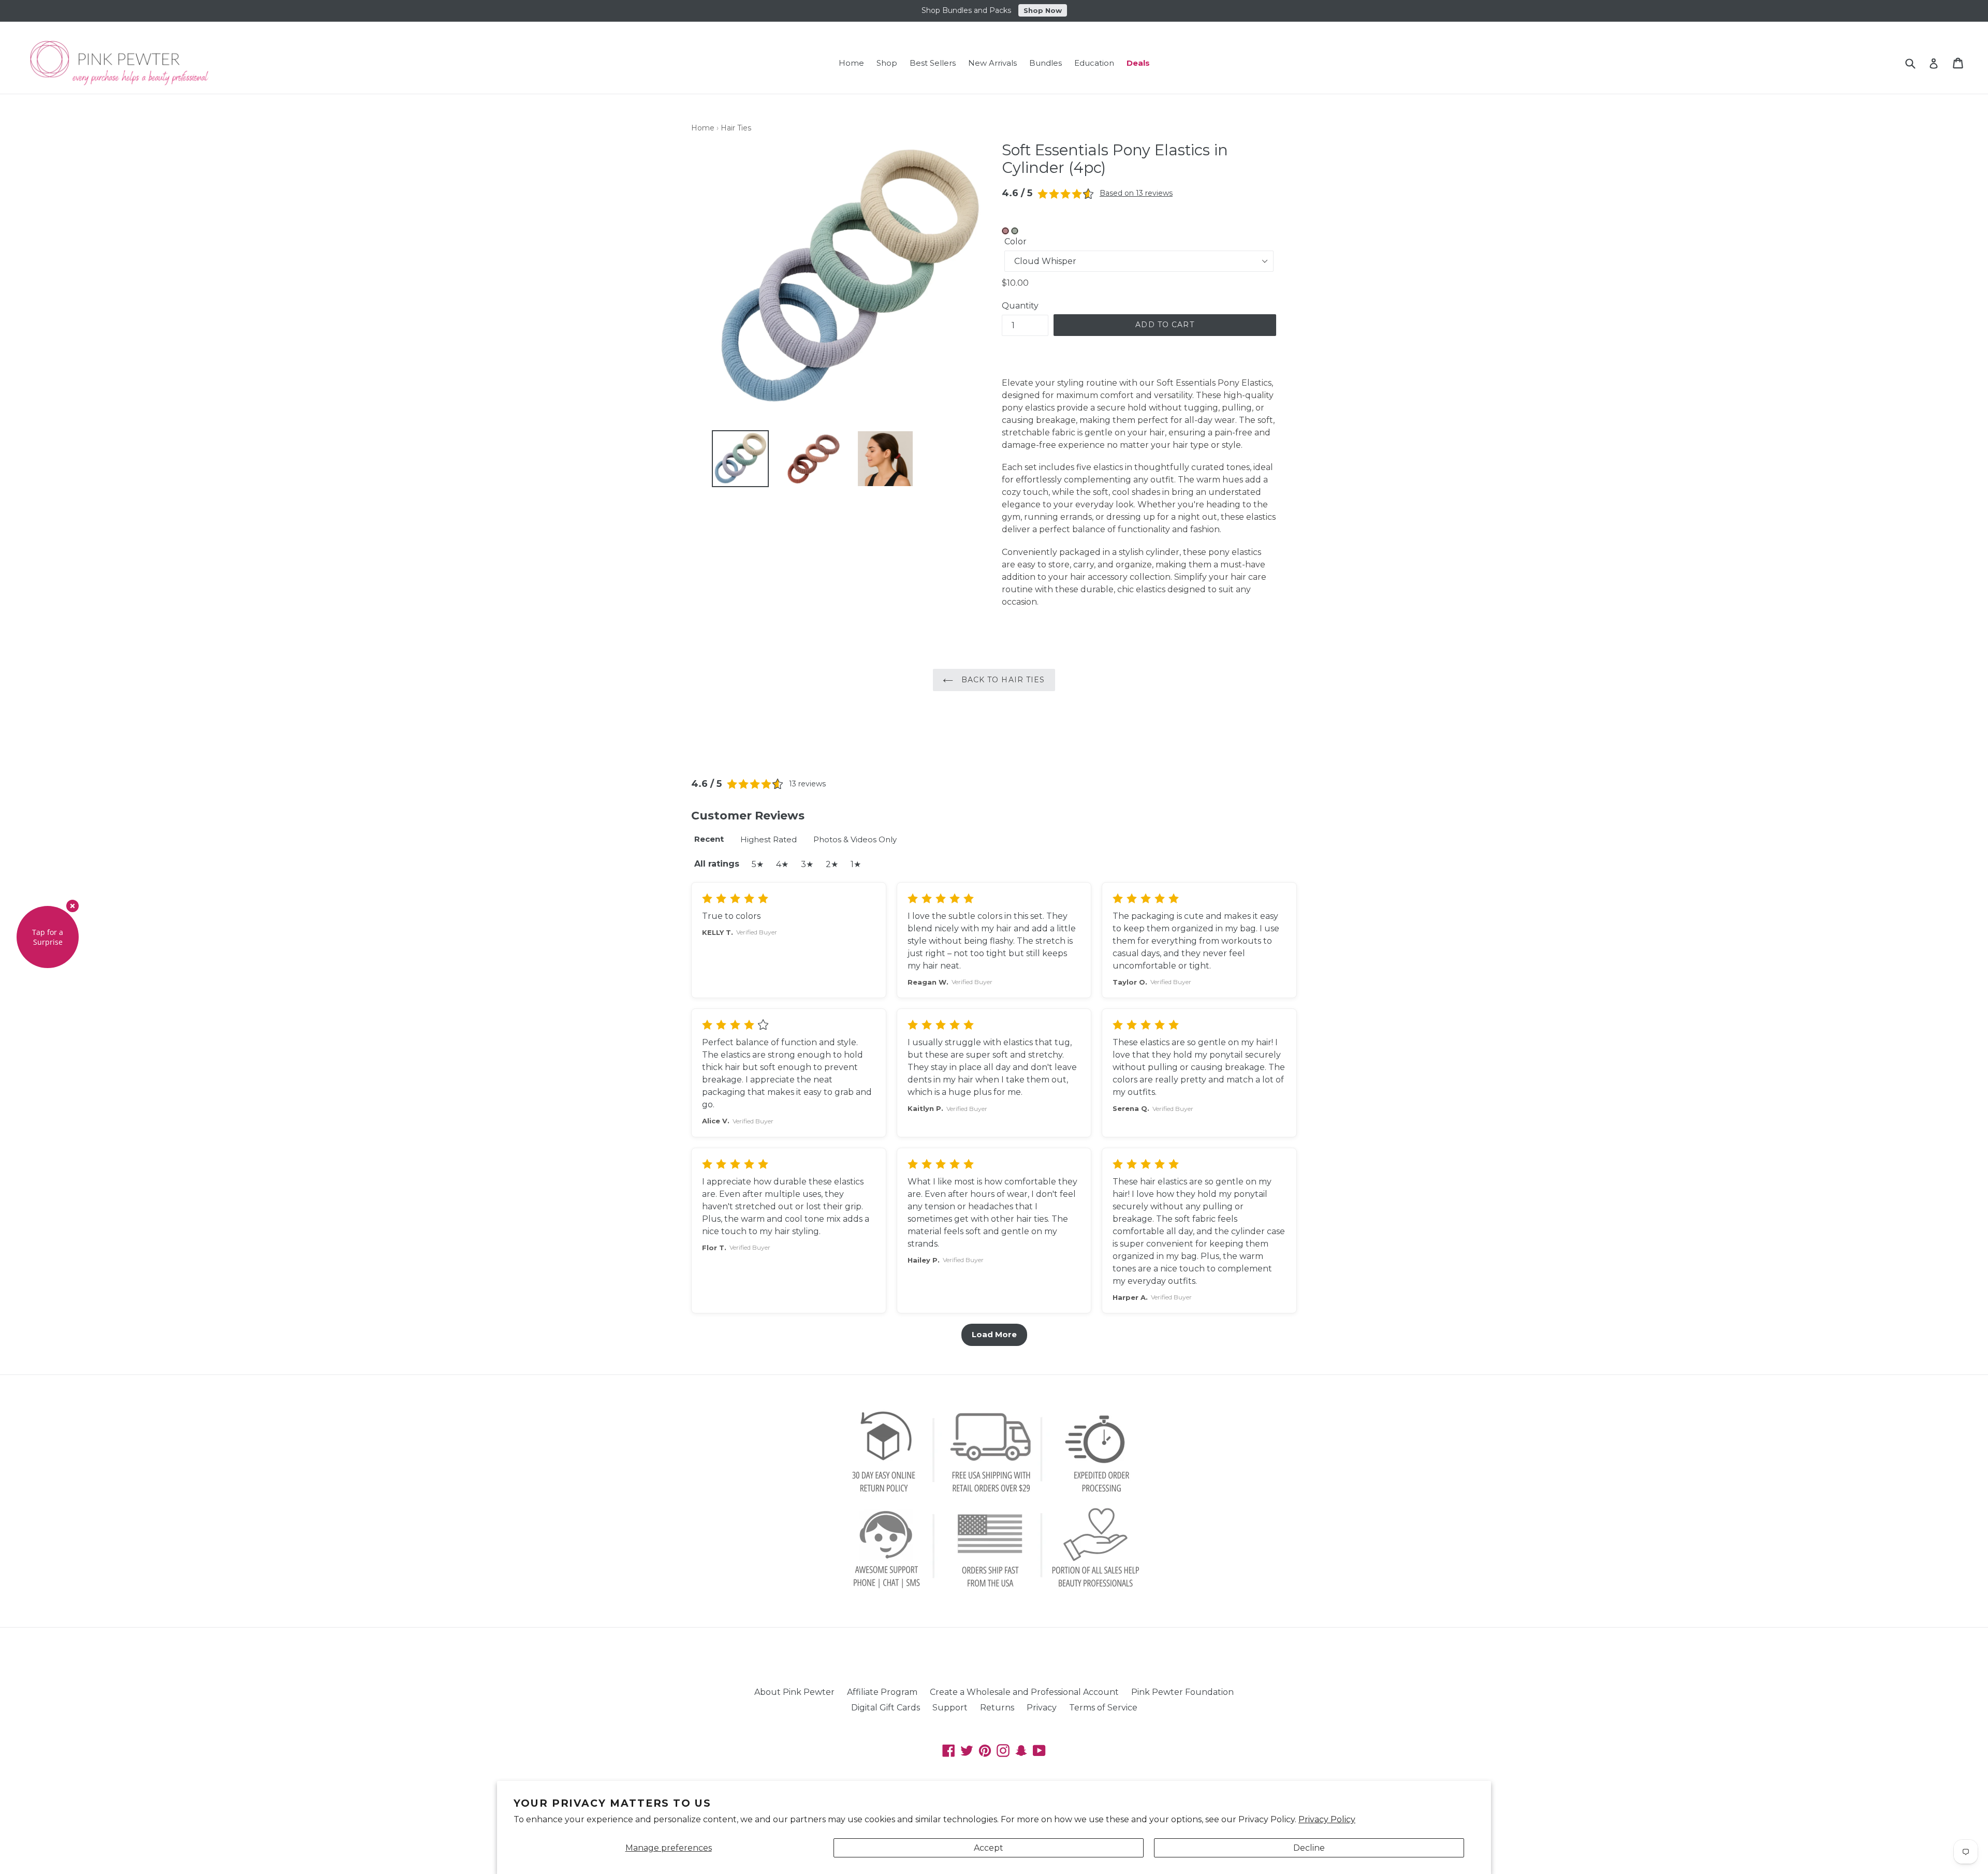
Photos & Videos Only (855, 839)
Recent (709, 839)
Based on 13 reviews (1136, 193)
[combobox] (1917, 63)
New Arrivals (992, 63)
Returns (997, 1708)
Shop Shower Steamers (1049, 10)
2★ (832, 864)
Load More (994, 1334)
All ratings (717, 864)
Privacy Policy (1327, 1819)
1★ (856, 864)
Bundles (1046, 63)
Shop (887, 63)
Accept (989, 1848)
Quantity (1020, 306)
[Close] (72, 906)
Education (1094, 63)
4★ (782, 864)
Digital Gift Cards (886, 1708)
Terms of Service (1103, 1708)
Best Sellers (933, 63)
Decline (1309, 1848)
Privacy (1042, 1708)
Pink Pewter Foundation (1182, 1692)
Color (1015, 241)
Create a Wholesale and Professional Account (1024, 1692)
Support (950, 1708)
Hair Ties (736, 128)
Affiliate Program (882, 1692)
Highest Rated (769, 839)
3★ (807, 864)
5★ (758, 864)
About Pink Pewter (794, 1692)
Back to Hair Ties (1002, 680)
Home (851, 63)
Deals (1138, 63)
